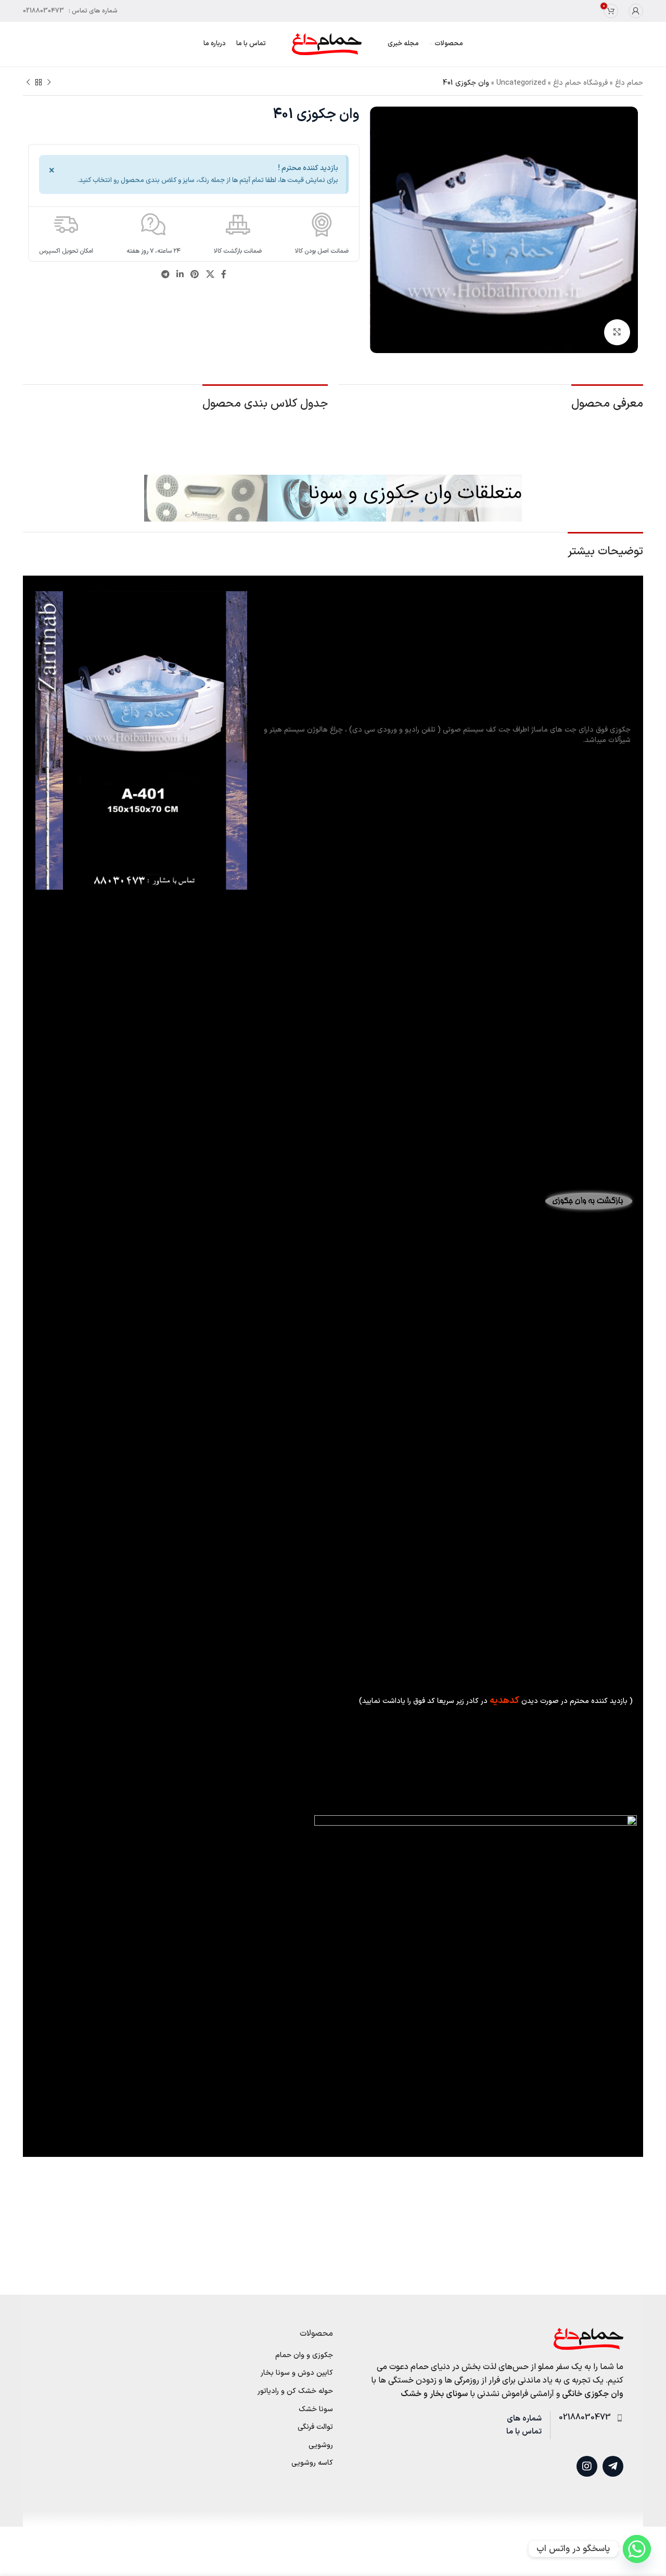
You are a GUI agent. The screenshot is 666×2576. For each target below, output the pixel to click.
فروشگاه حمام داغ (580, 83)
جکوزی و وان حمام (304, 2356)
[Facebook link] (223, 275)
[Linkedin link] (180, 275)
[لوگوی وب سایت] (327, 44)
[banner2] (333, 498)
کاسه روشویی (312, 2463)
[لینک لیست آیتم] (587, 2418)
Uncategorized (521, 83)
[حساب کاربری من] (636, 11)
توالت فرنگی (315, 2427)
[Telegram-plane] (613, 2466)
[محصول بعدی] (28, 83)
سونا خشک (316, 2410)
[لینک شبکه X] (210, 275)
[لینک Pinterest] (195, 275)
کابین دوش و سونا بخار (297, 2373)
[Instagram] (587, 2466)
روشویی (321, 2445)
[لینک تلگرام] (165, 275)
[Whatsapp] (637, 2549)
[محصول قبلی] (49, 83)
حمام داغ (629, 83)
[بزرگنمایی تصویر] (617, 332)
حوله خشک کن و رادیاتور (295, 2391)
